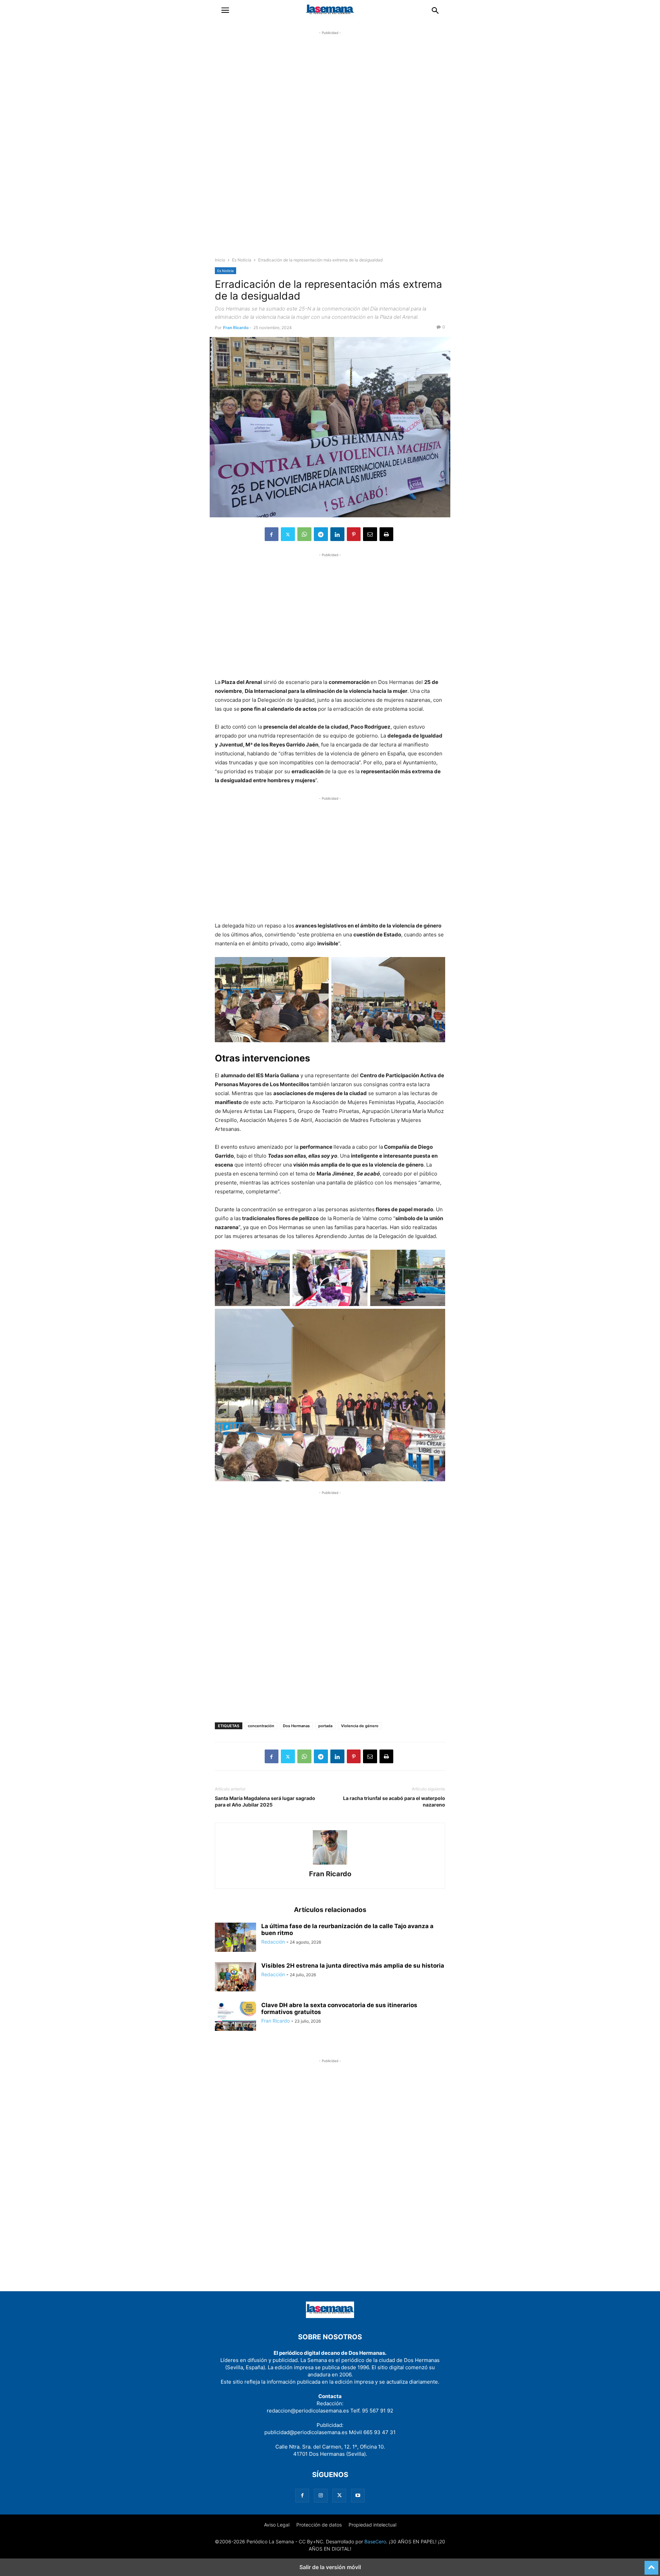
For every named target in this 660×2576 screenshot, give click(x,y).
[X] (288, 534)
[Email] (370, 534)
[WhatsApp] (304, 534)
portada (325, 1726)
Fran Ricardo (236, 328)
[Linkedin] (337, 534)
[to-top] (651, 2565)
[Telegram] (321, 534)
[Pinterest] (354, 534)
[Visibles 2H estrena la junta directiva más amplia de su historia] (235, 1978)
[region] (330, 150)
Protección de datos (319, 2525)
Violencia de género (360, 1726)
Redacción (273, 1942)
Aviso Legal (277, 2525)
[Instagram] (321, 2495)
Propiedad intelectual (372, 2525)
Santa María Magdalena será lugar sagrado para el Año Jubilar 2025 (265, 1801)
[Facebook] (272, 534)
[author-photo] (330, 1864)
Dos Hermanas (296, 1726)
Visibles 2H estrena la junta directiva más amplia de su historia (353, 1966)
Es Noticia (242, 260)
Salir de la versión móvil (330, 2567)
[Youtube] (358, 2495)
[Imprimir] (386, 534)
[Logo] (330, 2316)
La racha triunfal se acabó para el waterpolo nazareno (394, 1801)
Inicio (220, 260)
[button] (225, 10)
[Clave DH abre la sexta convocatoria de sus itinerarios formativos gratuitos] (235, 2017)
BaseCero (375, 2541)
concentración (261, 1726)
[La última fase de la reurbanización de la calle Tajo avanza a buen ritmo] (235, 1938)
